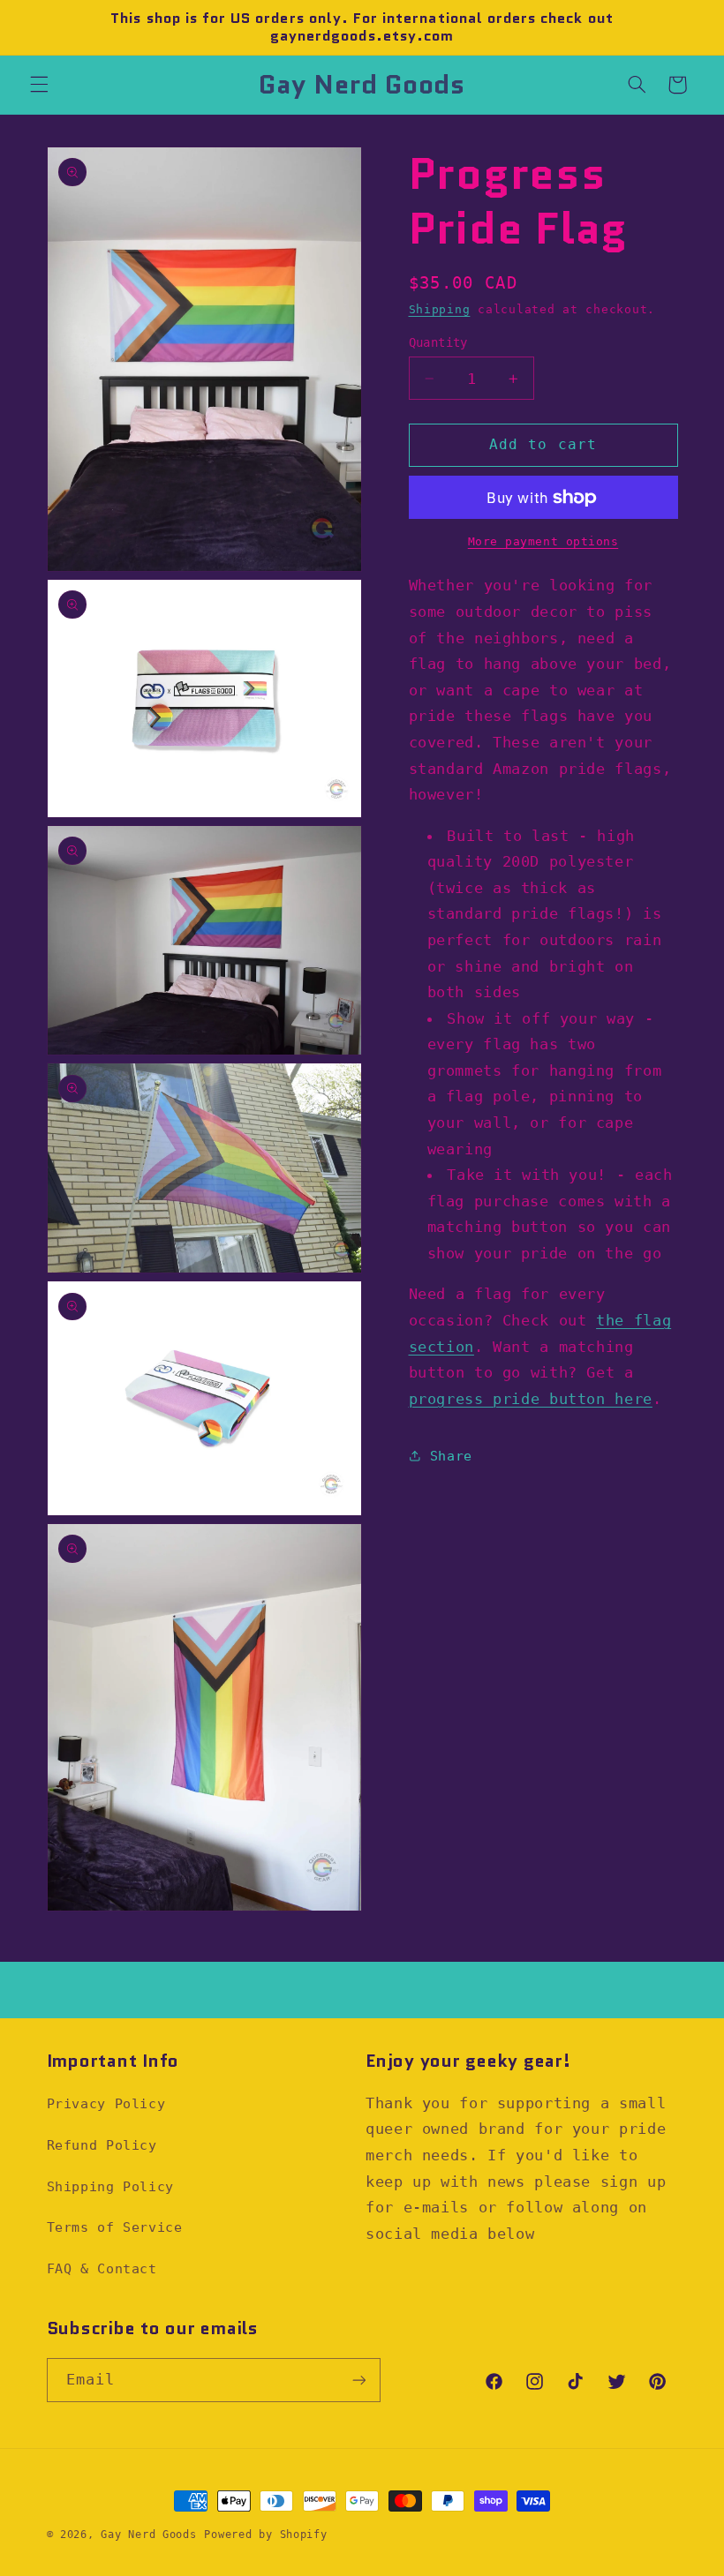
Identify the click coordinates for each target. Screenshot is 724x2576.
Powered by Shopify (265, 2535)
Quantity (438, 342)
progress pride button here (531, 1399)
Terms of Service (115, 2227)
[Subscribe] (358, 2380)
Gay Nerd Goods (148, 2535)
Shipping (440, 309)
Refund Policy (102, 2145)
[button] (39, 85)
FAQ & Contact (102, 2268)
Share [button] (451, 1456)
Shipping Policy (110, 2186)
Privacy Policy (106, 2103)
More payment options (543, 541)
